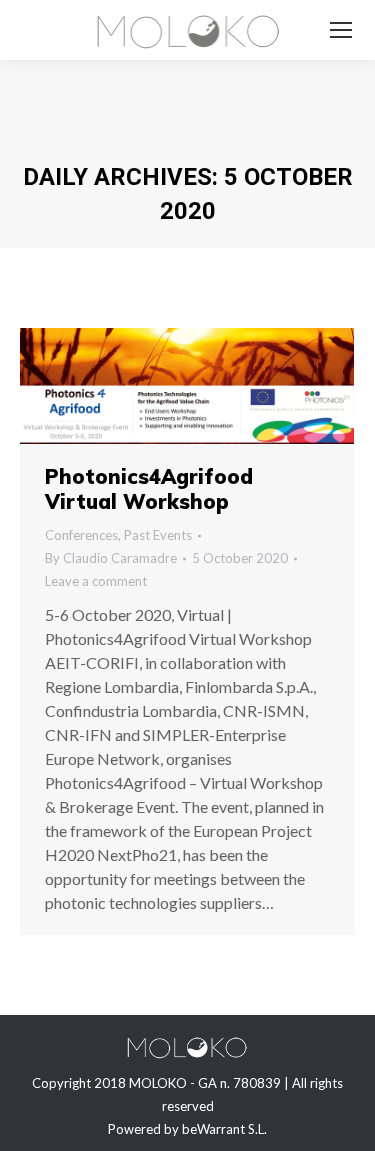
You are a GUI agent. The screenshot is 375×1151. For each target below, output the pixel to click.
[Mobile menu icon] (341, 30)
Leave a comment (96, 581)
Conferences (81, 535)
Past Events (158, 535)
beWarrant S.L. (224, 1129)
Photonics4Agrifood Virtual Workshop (149, 489)
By (111, 558)
